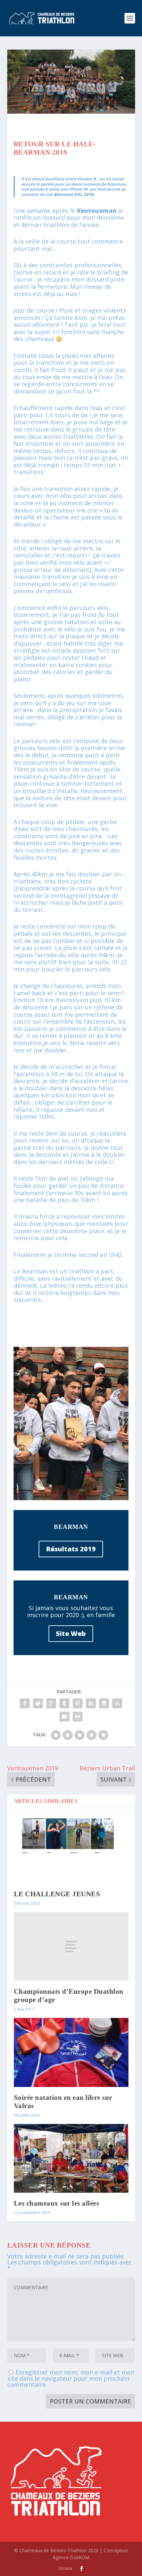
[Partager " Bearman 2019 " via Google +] (51, 1703)
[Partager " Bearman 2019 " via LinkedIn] (91, 1703)
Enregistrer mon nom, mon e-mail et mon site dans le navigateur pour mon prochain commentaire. (71, 2378)
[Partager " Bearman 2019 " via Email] (64, 1717)
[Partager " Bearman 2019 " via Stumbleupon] (117, 1703)
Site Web (71, 1633)
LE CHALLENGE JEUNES (57, 1894)
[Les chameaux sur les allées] (71, 2158)
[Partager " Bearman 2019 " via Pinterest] (78, 1703)
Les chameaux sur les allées (57, 2203)
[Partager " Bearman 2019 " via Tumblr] (64, 1703)
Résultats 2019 (71, 1549)
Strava (65, 2568)
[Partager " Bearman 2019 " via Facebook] (25, 1703)
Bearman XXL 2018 (74, 194)
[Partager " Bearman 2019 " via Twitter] (38, 1703)
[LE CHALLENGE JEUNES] (71, 1849)
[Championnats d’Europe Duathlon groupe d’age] (71, 1947)
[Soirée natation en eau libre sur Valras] (71, 2052)
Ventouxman (97, 210)
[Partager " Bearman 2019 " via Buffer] (104, 1703)
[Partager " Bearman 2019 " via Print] (78, 1717)
